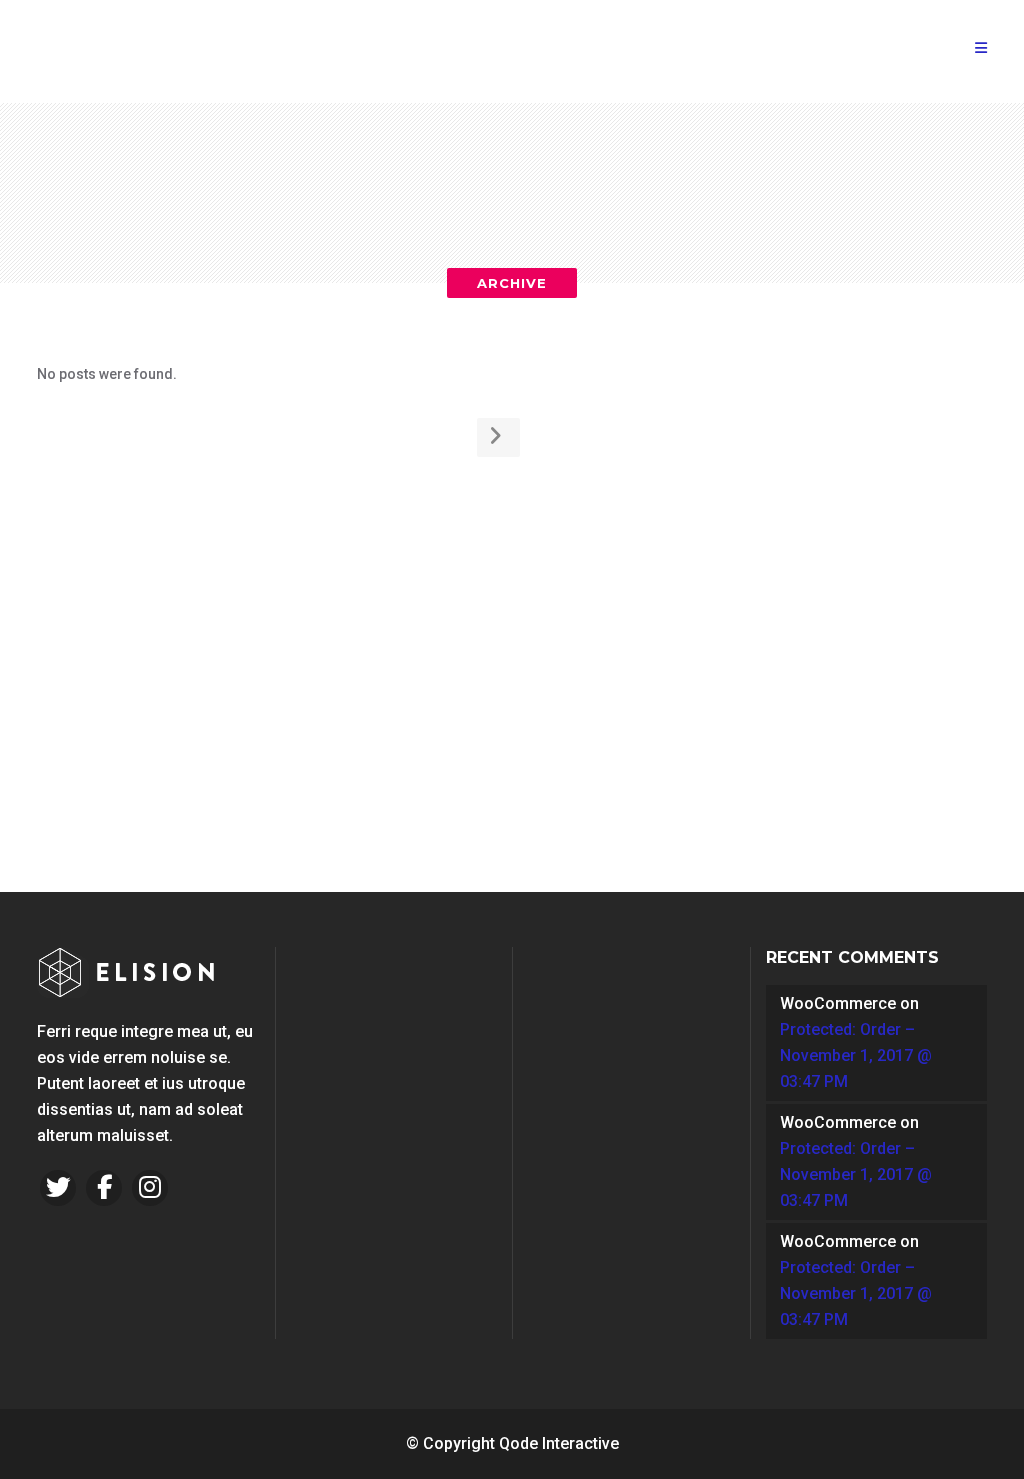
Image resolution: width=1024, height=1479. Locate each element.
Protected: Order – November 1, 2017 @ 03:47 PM (856, 1055)
